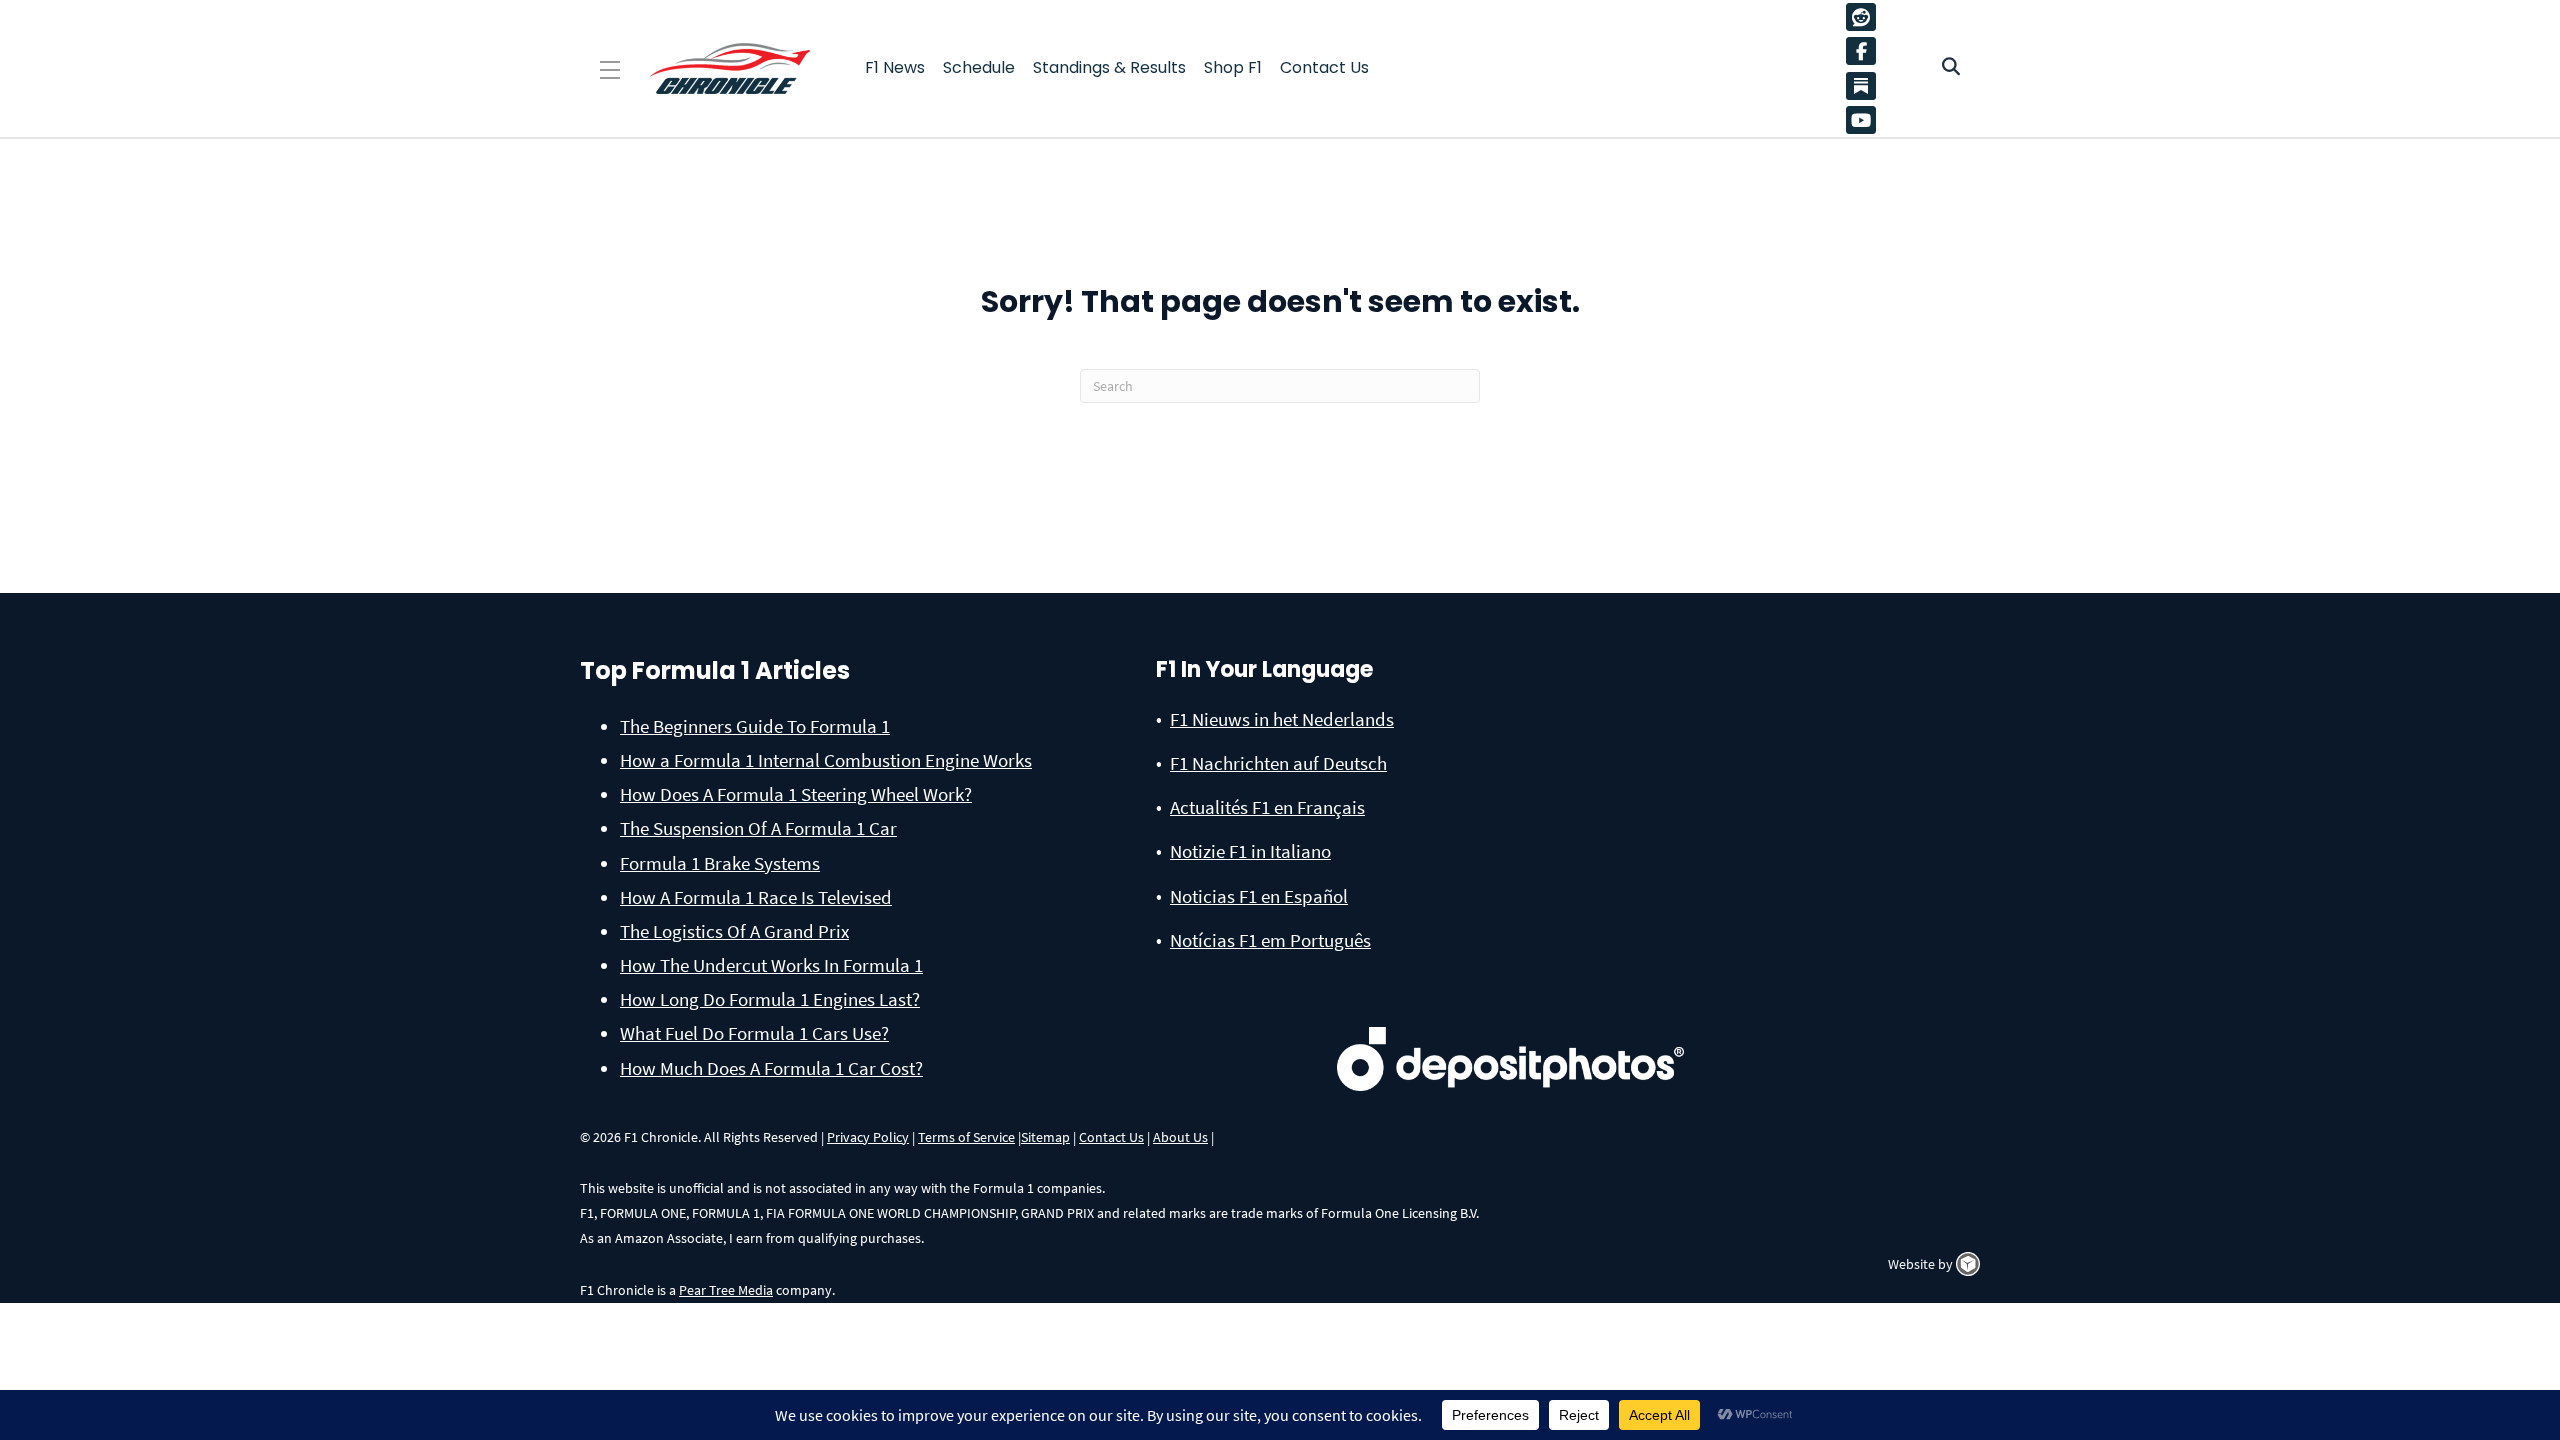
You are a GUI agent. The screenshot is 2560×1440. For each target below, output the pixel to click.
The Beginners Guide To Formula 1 (755, 726)
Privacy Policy (868, 1137)
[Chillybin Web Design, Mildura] (1968, 1264)
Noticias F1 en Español (1259, 896)
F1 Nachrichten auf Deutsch (1278, 763)
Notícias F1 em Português (1270, 940)
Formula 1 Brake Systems (720, 863)
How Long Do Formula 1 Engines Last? (770, 999)
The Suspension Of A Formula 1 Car (758, 828)
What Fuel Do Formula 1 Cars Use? (754, 1033)
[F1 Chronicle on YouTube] (1866, 120)
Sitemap (1045, 1137)
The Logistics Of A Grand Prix (734, 931)
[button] (610, 70)
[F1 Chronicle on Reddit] (1866, 17)
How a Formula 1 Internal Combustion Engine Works (826, 760)
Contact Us (1111, 1137)
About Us (1180, 1137)
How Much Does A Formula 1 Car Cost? (771, 1068)
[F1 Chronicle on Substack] (1861, 85)
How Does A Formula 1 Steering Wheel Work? (796, 794)
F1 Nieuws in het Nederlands (1282, 719)
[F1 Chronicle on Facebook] (1866, 51)
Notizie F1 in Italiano (1250, 851)
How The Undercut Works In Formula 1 (771, 965)
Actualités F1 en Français (1267, 807)
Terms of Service (966, 1137)
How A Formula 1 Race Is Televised (756, 897)
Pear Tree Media (726, 1290)
